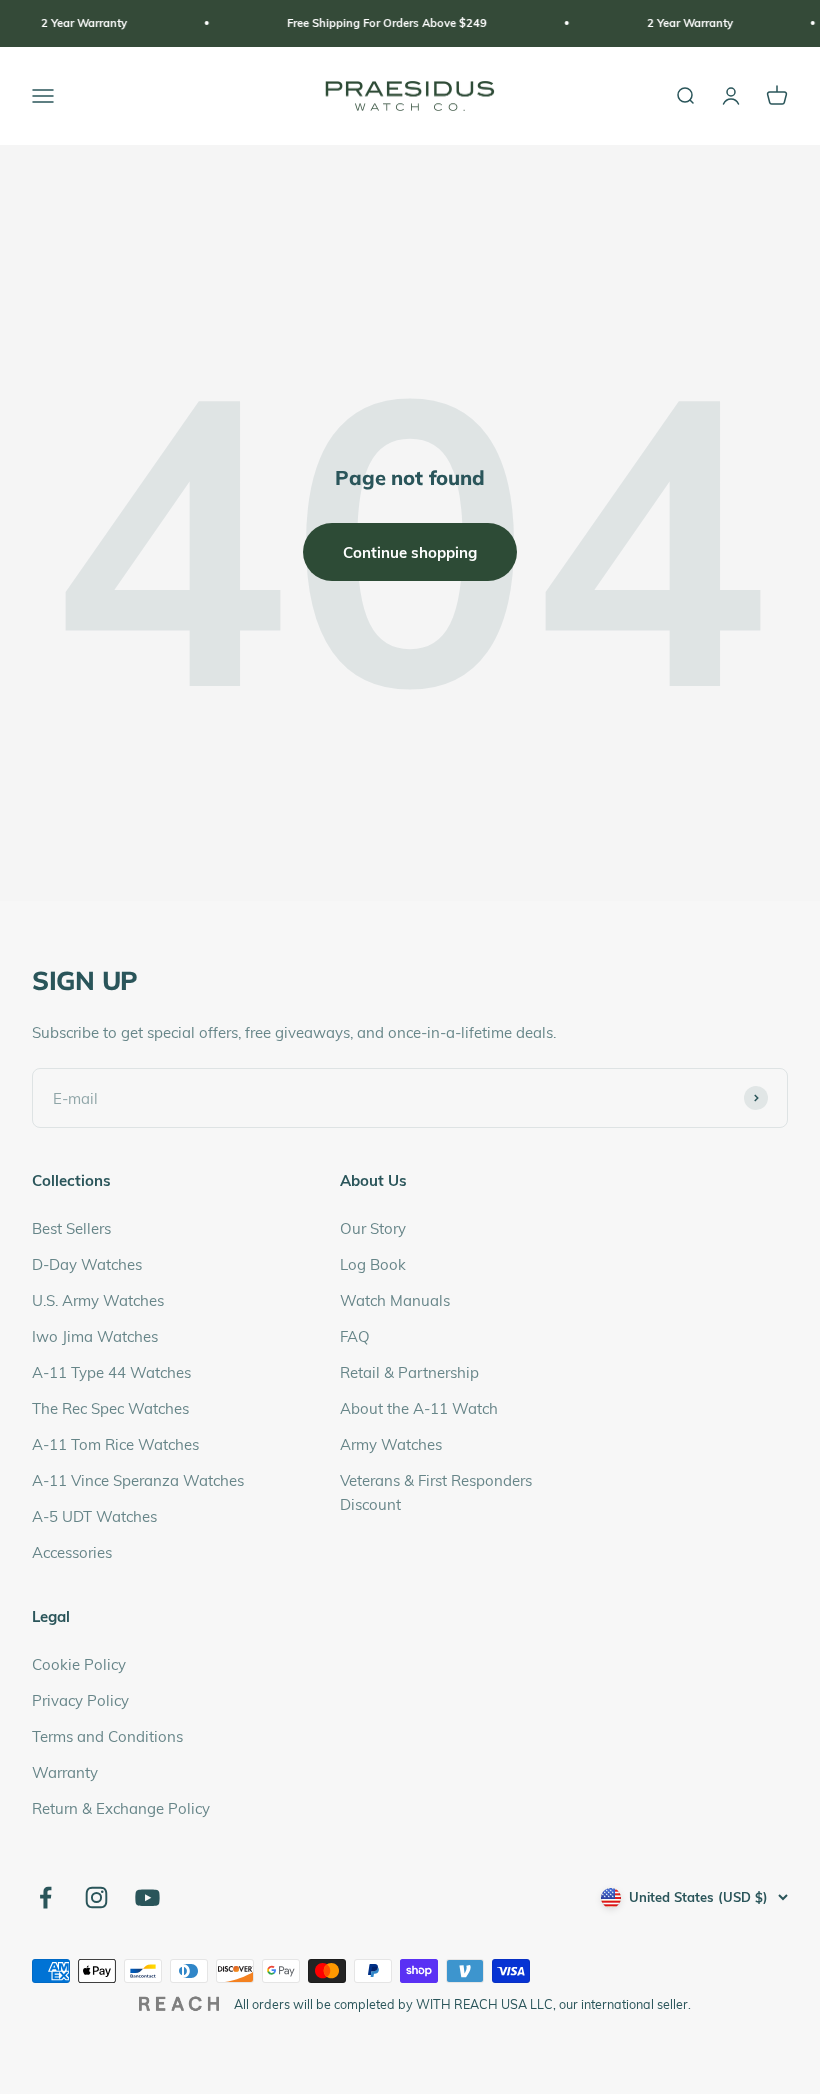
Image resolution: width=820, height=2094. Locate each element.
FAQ (355, 1336)
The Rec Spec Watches (110, 1408)
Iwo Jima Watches (95, 1336)
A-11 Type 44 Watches (111, 1372)
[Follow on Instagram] (96, 1897)
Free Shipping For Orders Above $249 (362, 22)
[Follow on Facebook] (45, 1897)
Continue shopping (410, 552)
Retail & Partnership (409, 1372)
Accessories (72, 1552)
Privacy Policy (80, 1700)
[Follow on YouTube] (147, 1897)
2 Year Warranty (59, 22)
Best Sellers (71, 1228)
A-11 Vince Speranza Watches (138, 1480)
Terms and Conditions (107, 1736)
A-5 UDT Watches (94, 1516)
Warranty (65, 1772)
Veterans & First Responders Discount (436, 1492)
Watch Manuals (395, 1300)
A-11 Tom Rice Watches (115, 1444)
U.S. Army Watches (98, 1300)
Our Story (373, 1228)
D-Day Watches (87, 1264)
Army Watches (391, 1444)
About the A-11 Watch (419, 1408)
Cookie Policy (79, 1664)
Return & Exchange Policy (121, 1808)
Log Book (373, 1264)
